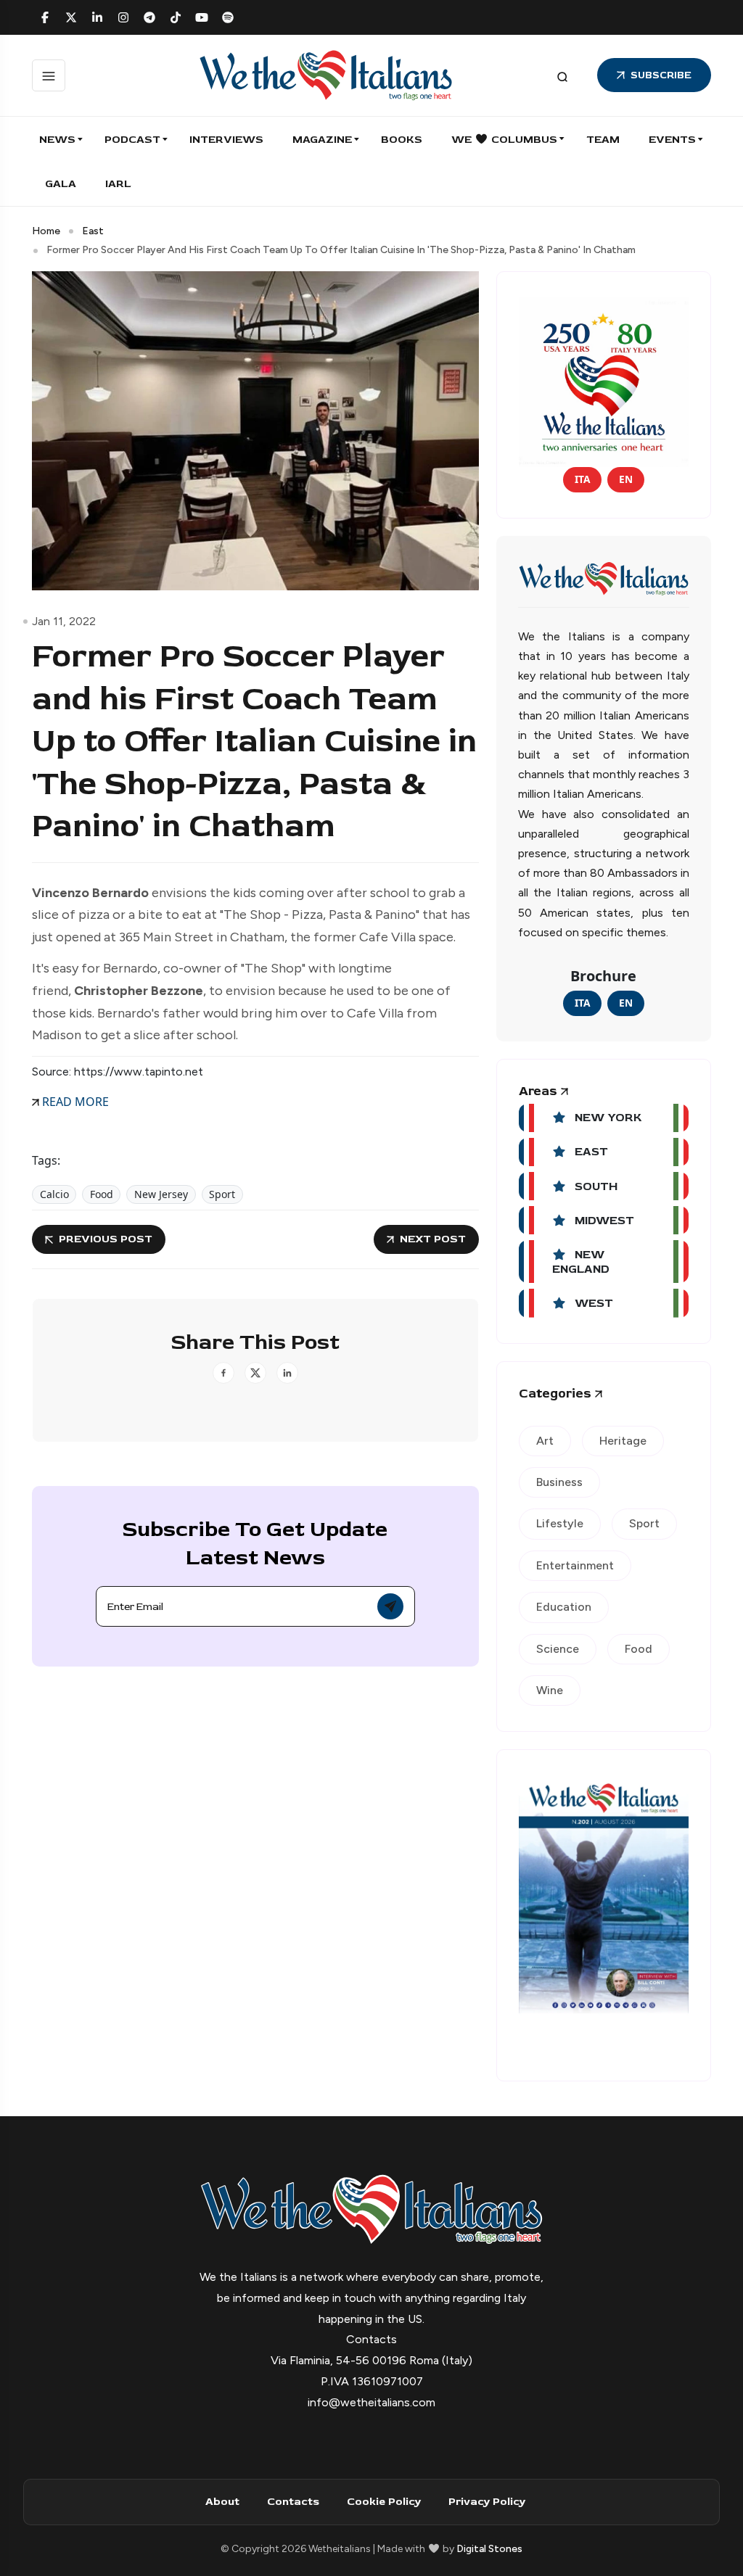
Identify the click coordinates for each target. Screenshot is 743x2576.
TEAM (603, 140)
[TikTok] (176, 17)
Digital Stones (489, 2549)
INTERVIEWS (226, 140)
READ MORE (74, 1102)
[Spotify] (228, 17)
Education (564, 1607)
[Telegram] (149, 17)
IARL (118, 184)
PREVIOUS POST (106, 1239)
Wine (550, 1690)
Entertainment (575, 1565)
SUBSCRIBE (661, 75)
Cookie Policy (384, 2502)
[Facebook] (45, 17)
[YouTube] (202, 17)
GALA (61, 184)
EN (626, 479)
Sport (222, 1194)
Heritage (623, 1441)
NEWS (57, 140)
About (222, 2502)
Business (559, 1482)
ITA (582, 479)
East (93, 231)
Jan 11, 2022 (64, 621)
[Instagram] (123, 17)
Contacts (293, 2502)
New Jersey (161, 1194)
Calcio (54, 1194)
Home (46, 231)
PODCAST (132, 140)
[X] (71, 17)
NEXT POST (433, 1239)
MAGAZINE (322, 140)
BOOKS (402, 140)
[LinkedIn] (97, 17)
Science (558, 1649)
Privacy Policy (487, 2502)
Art (545, 1441)
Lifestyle (560, 1523)
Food (102, 1194)
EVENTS (672, 140)
